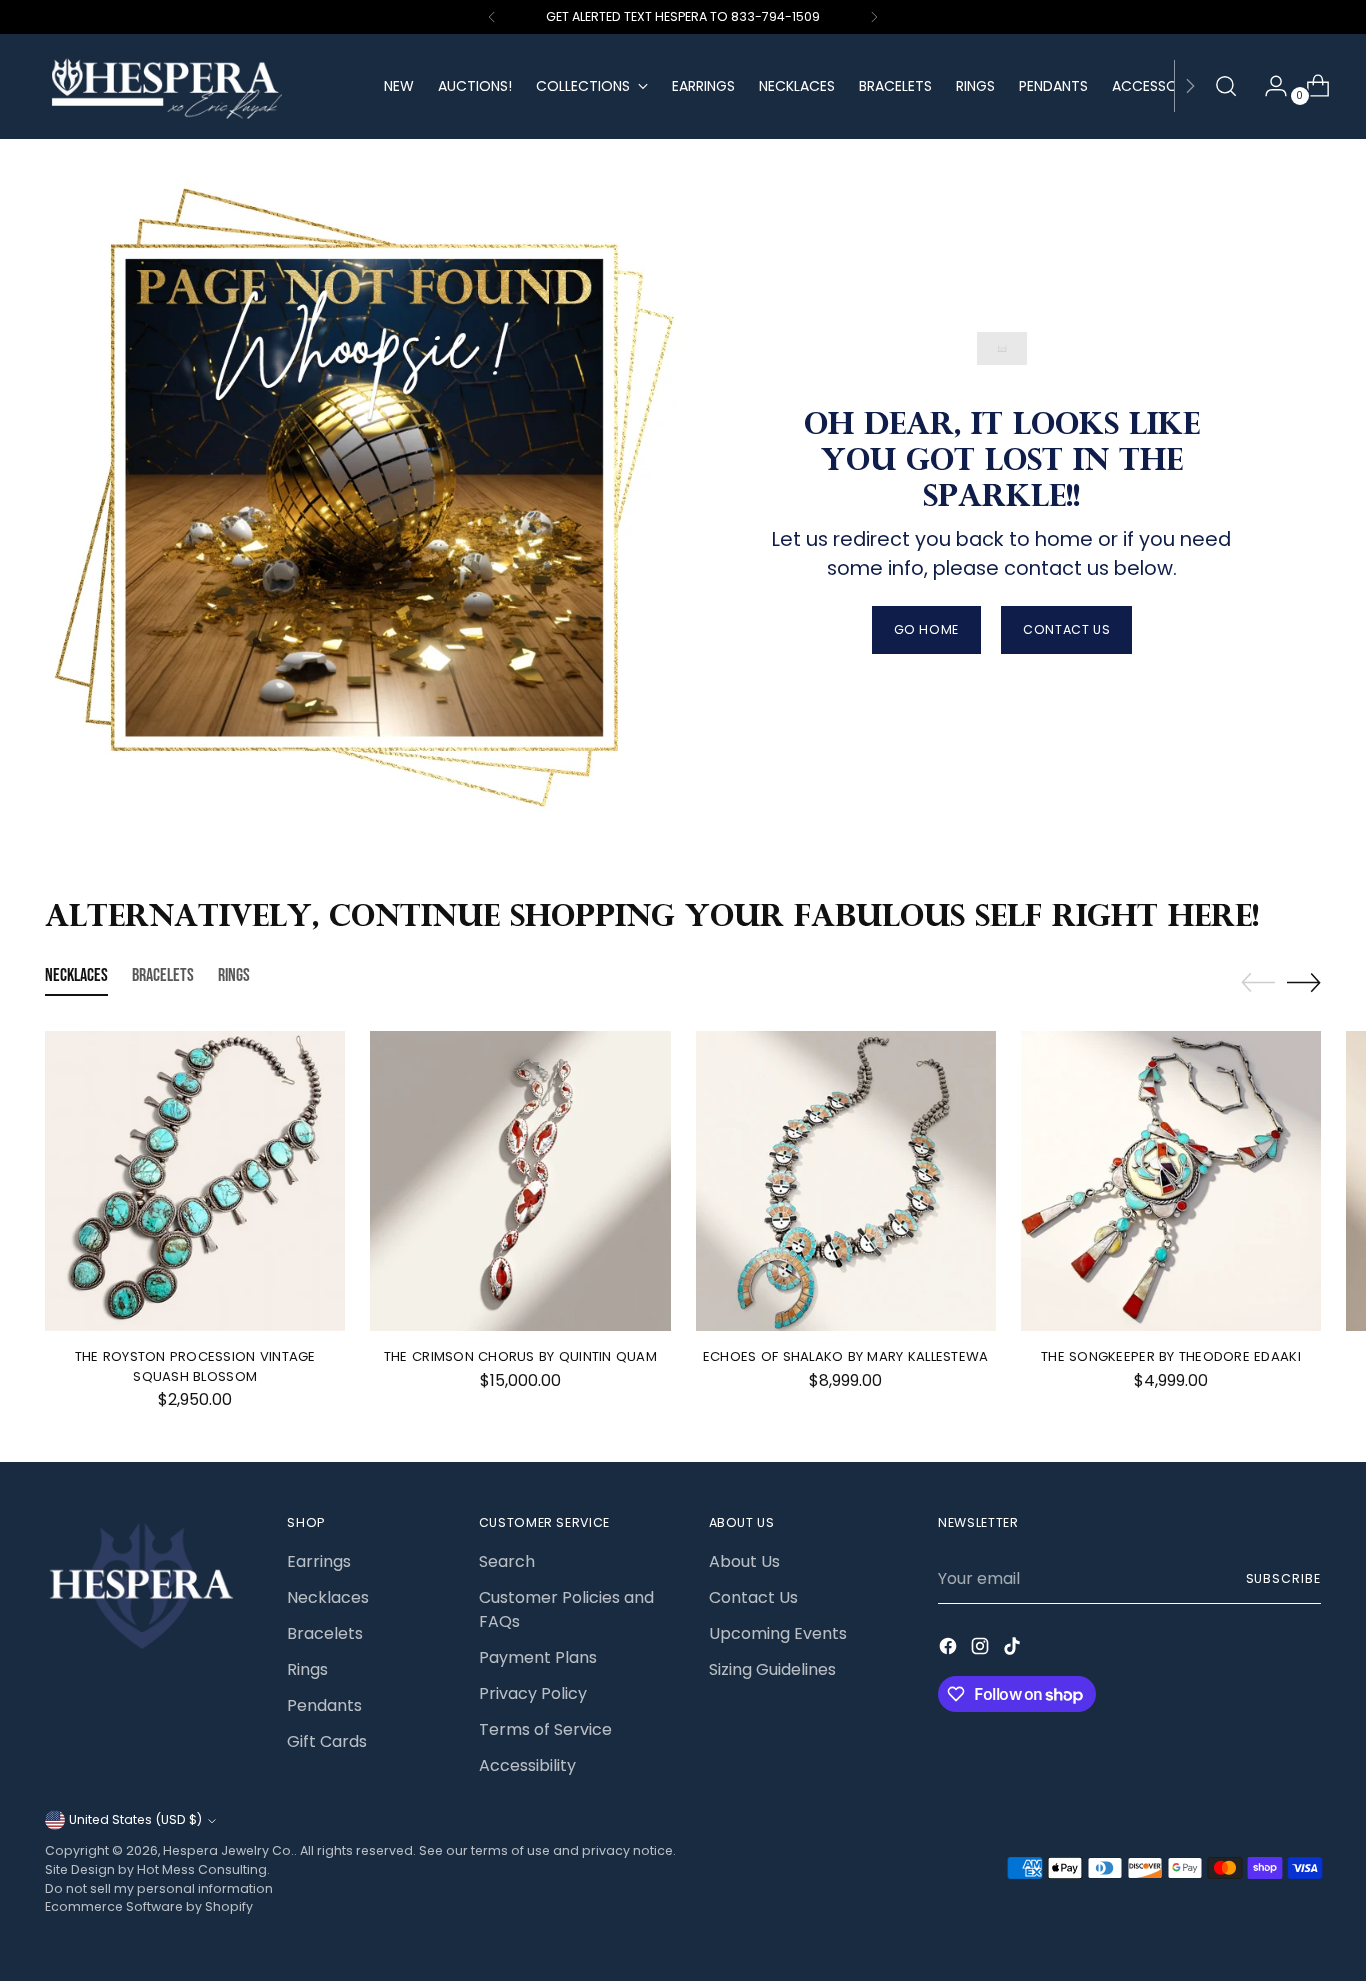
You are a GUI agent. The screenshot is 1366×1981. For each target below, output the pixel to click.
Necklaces (328, 1597)
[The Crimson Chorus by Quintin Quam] (520, 1181)
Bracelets (325, 1633)
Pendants (324, 1705)
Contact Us (753, 1597)
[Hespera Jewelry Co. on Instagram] (982, 1649)
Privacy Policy (533, 1693)
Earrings (319, 1561)
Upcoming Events (778, 1633)
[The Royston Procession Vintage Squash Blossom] (195, 1181)
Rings (307, 1669)
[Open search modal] (1226, 86)
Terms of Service (545, 1729)
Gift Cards (327, 1741)
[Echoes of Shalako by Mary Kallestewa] (846, 1181)
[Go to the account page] (1268, 86)
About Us (744, 1561)
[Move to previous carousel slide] (1258, 983)
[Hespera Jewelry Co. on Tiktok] (1014, 1649)
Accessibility (527, 1765)
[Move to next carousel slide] (1304, 982)
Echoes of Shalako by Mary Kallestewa (845, 1356)
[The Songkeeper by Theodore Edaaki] (1171, 1181)
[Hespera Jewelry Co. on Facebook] (950, 1649)
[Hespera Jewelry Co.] (200, 86)
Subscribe (1283, 1578)
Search (507, 1561)
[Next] (874, 17)
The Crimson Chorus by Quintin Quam (520, 1356)
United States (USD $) (135, 1819)
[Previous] (492, 17)
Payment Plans (538, 1657)
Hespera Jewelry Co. (228, 1850)
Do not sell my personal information (159, 1888)
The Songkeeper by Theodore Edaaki (1171, 1356)
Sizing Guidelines (772, 1669)
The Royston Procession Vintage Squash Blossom (195, 1366)
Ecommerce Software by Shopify (149, 1906)
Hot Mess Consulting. (203, 1869)
